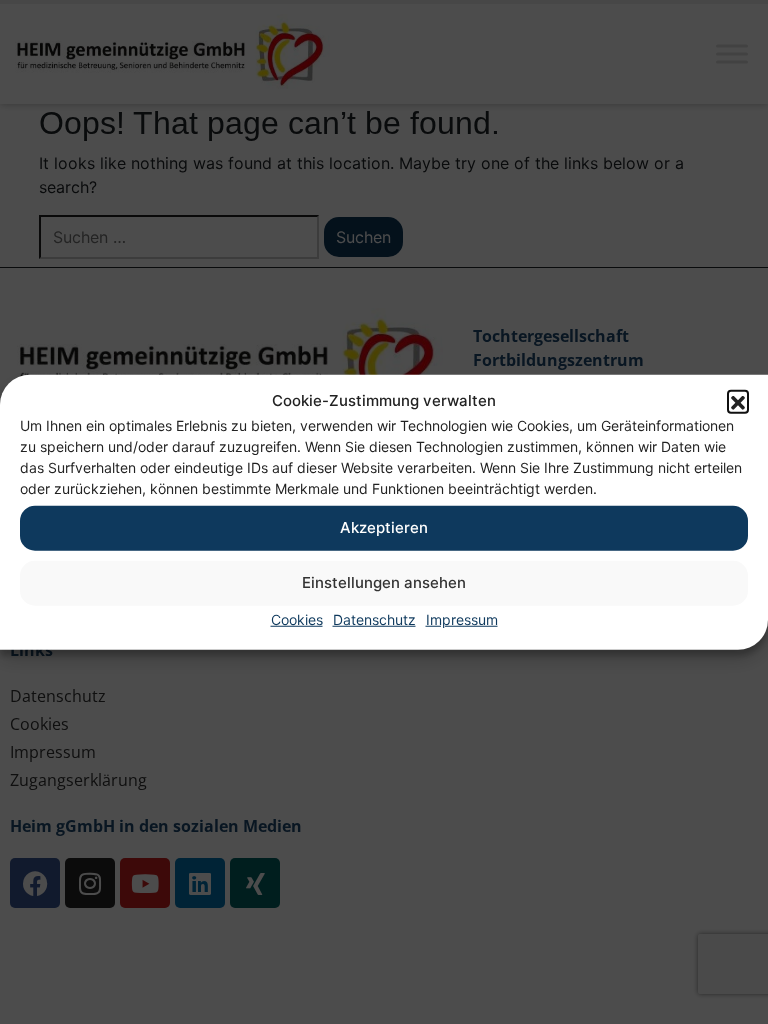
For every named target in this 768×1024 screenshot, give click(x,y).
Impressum (462, 618)
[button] (738, 401)
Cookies (297, 618)
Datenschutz (374, 618)
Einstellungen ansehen (384, 582)
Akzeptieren (384, 527)
